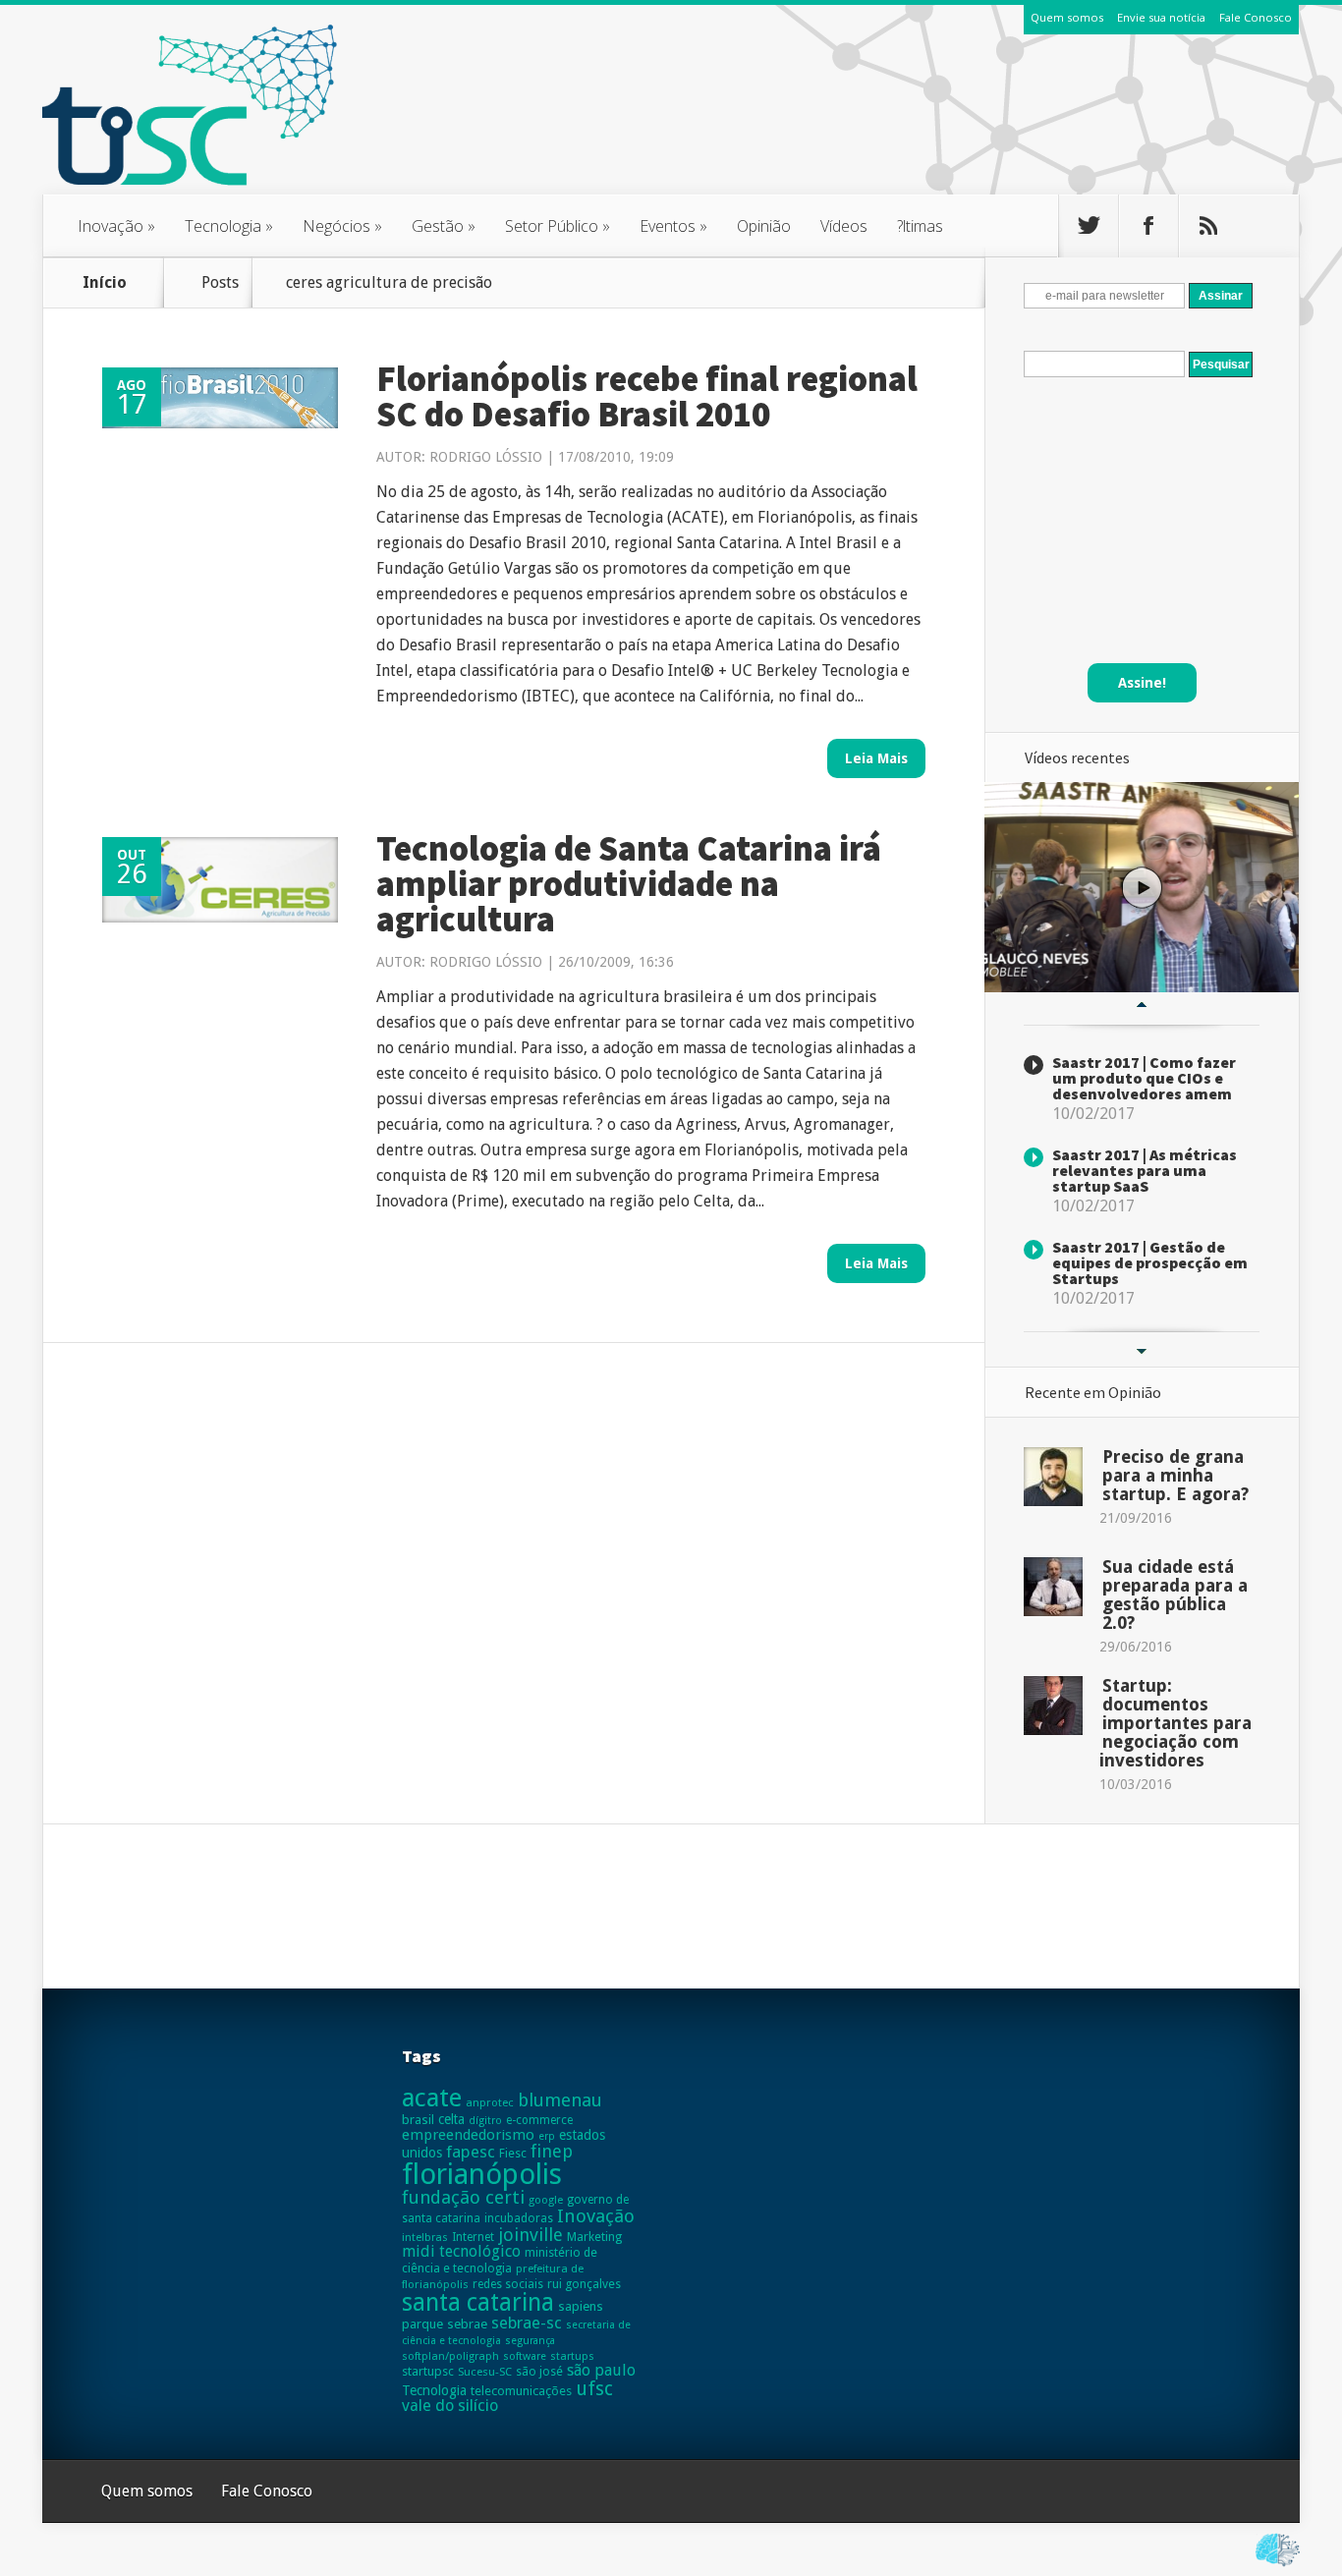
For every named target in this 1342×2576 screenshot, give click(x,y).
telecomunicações (521, 2391)
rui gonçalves (584, 2284)
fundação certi (463, 2197)
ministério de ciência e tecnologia (500, 2260)
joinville (531, 2235)
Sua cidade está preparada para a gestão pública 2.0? (1175, 1595)
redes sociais (508, 2284)
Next (1142, 1352)
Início (105, 282)
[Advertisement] (942, 127)
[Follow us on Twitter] (1089, 226)
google (546, 2200)
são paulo (601, 2370)
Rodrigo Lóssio (486, 457)
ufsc (594, 2389)
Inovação (116, 226)
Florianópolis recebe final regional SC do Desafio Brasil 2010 (647, 396)
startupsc (428, 2371)
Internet (473, 2237)
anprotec (490, 2102)
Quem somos (1067, 17)
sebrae (467, 2324)
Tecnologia (229, 226)
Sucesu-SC (485, 2372)
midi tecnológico (461, 2251)
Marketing (594, 2237)
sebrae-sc (527, 2323)
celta (451, 2119)
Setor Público (558, 226)
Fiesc (513, 2153)
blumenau (560, 2100)
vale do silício (450, 2406)
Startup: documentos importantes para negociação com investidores (1175, 1723)
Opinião (764, 226)
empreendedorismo (468, 2135)
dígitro (485, 2121)
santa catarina (478, 2302)
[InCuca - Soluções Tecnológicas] (1278, 2567)
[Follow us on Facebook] (1148, 226)
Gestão (444, 226)
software (525, 2356)
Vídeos (844, 226)
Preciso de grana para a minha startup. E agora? (1175, 1475)
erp (547, 2136)
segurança (530, 2341)
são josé (539, 2371)
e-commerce (539, 2120)
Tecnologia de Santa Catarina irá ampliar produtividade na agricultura (629, 884)
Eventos (673, 226)
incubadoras (519, 2218)
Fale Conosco (1256, 17)
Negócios (342, 226)
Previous (1142, 1005)
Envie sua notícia (1161, 17)
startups (572, 2356)
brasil (418, 2120)
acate (432, 2098)
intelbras (425, 2237)
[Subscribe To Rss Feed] (1208, 226)
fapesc (471, 2152)
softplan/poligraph (450, 2356)
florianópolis (482, 2174)
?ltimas (920, 226)
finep (552, 2151)
